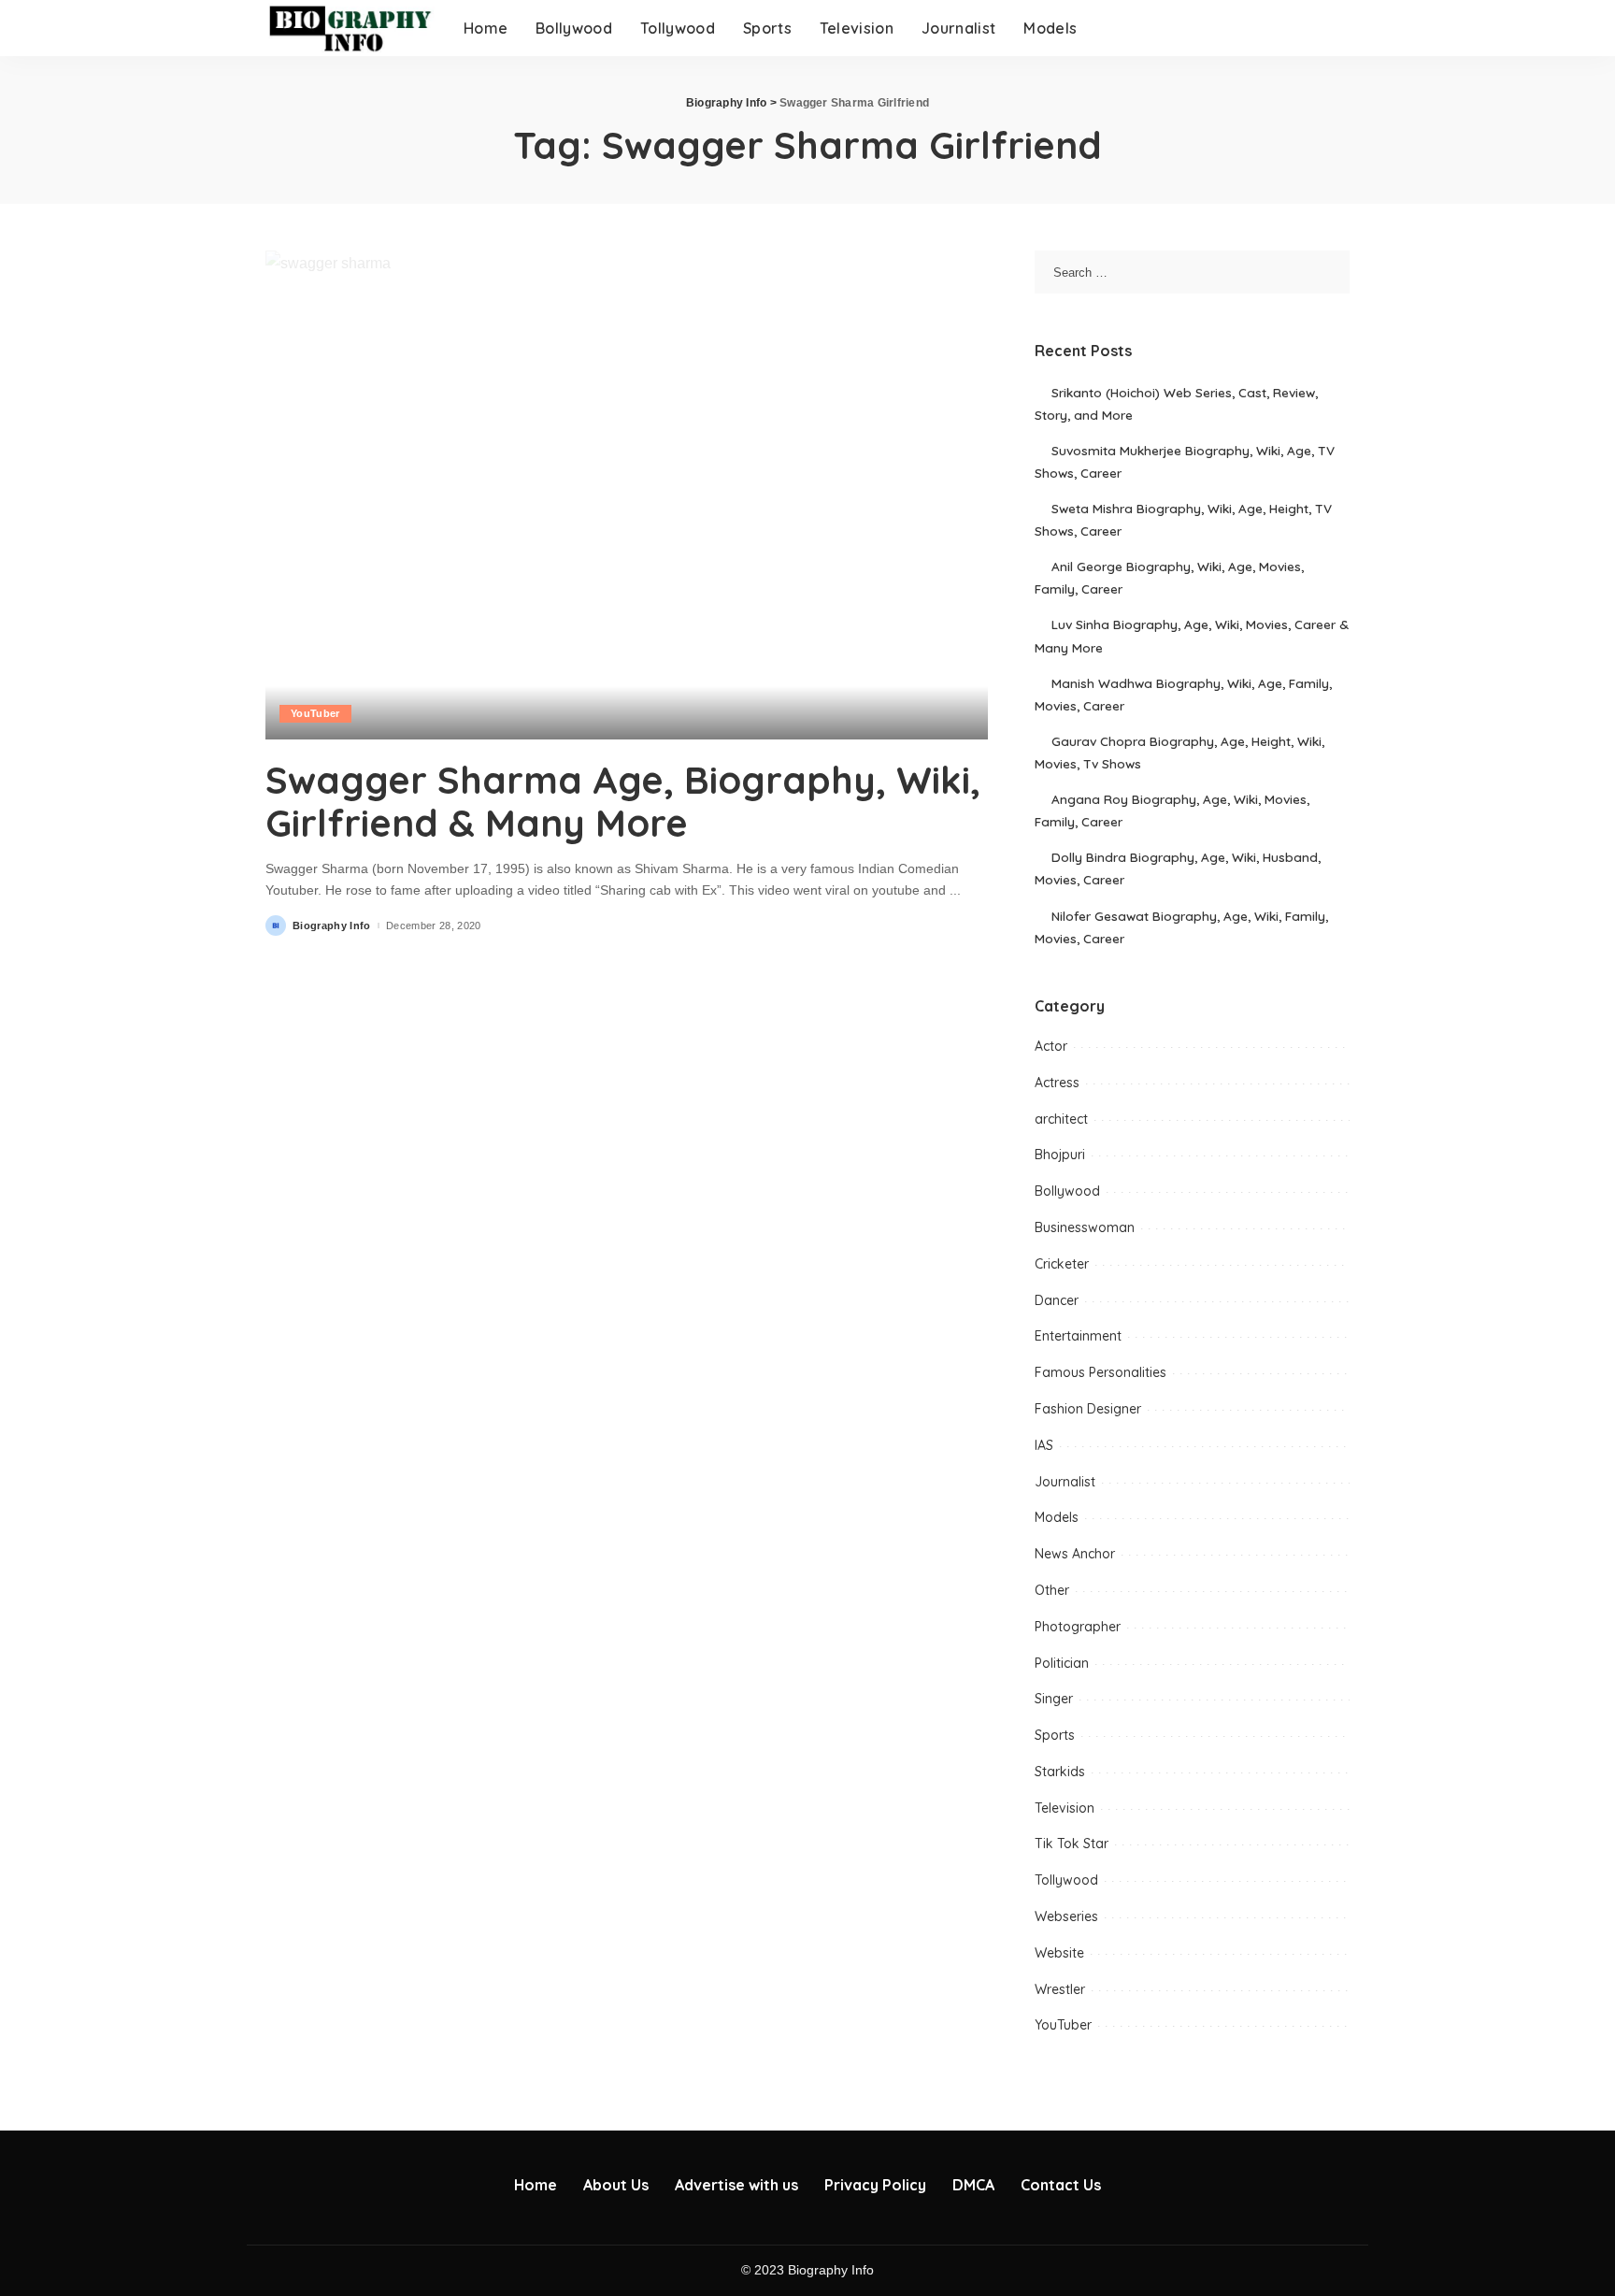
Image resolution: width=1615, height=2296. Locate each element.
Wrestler (1060, 1989)
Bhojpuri (1060, 1155)
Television (1065, 1808)
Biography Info (332, 926)
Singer (1054, 1699)
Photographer (1078, 1627)
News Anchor (1075, 1554)
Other (1052, 1590)
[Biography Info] (350, 28)
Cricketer (1062, 1264)
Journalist (1065, 1482)
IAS (1044, 1445)
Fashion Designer (1088, 1409)
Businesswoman (1085, 1227)
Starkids (1060, 1772)
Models (1057, 1517)
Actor (1051, 1046)
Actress (1057, 1083)
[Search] (1337, 28)
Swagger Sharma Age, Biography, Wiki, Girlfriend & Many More (623, 801)
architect (1061, 1119)
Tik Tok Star (1072, 1844)
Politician (1062, 1663)
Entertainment (1078, 1336)
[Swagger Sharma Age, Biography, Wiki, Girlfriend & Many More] (627, 495)
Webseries (1066, 1916)
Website (1059, 1953)
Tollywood (1066, 1880)
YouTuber (315, 713)
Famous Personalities (1100, 1372)
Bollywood (1067, 1191)
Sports (1055, 1735)
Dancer (1057, 1300)
